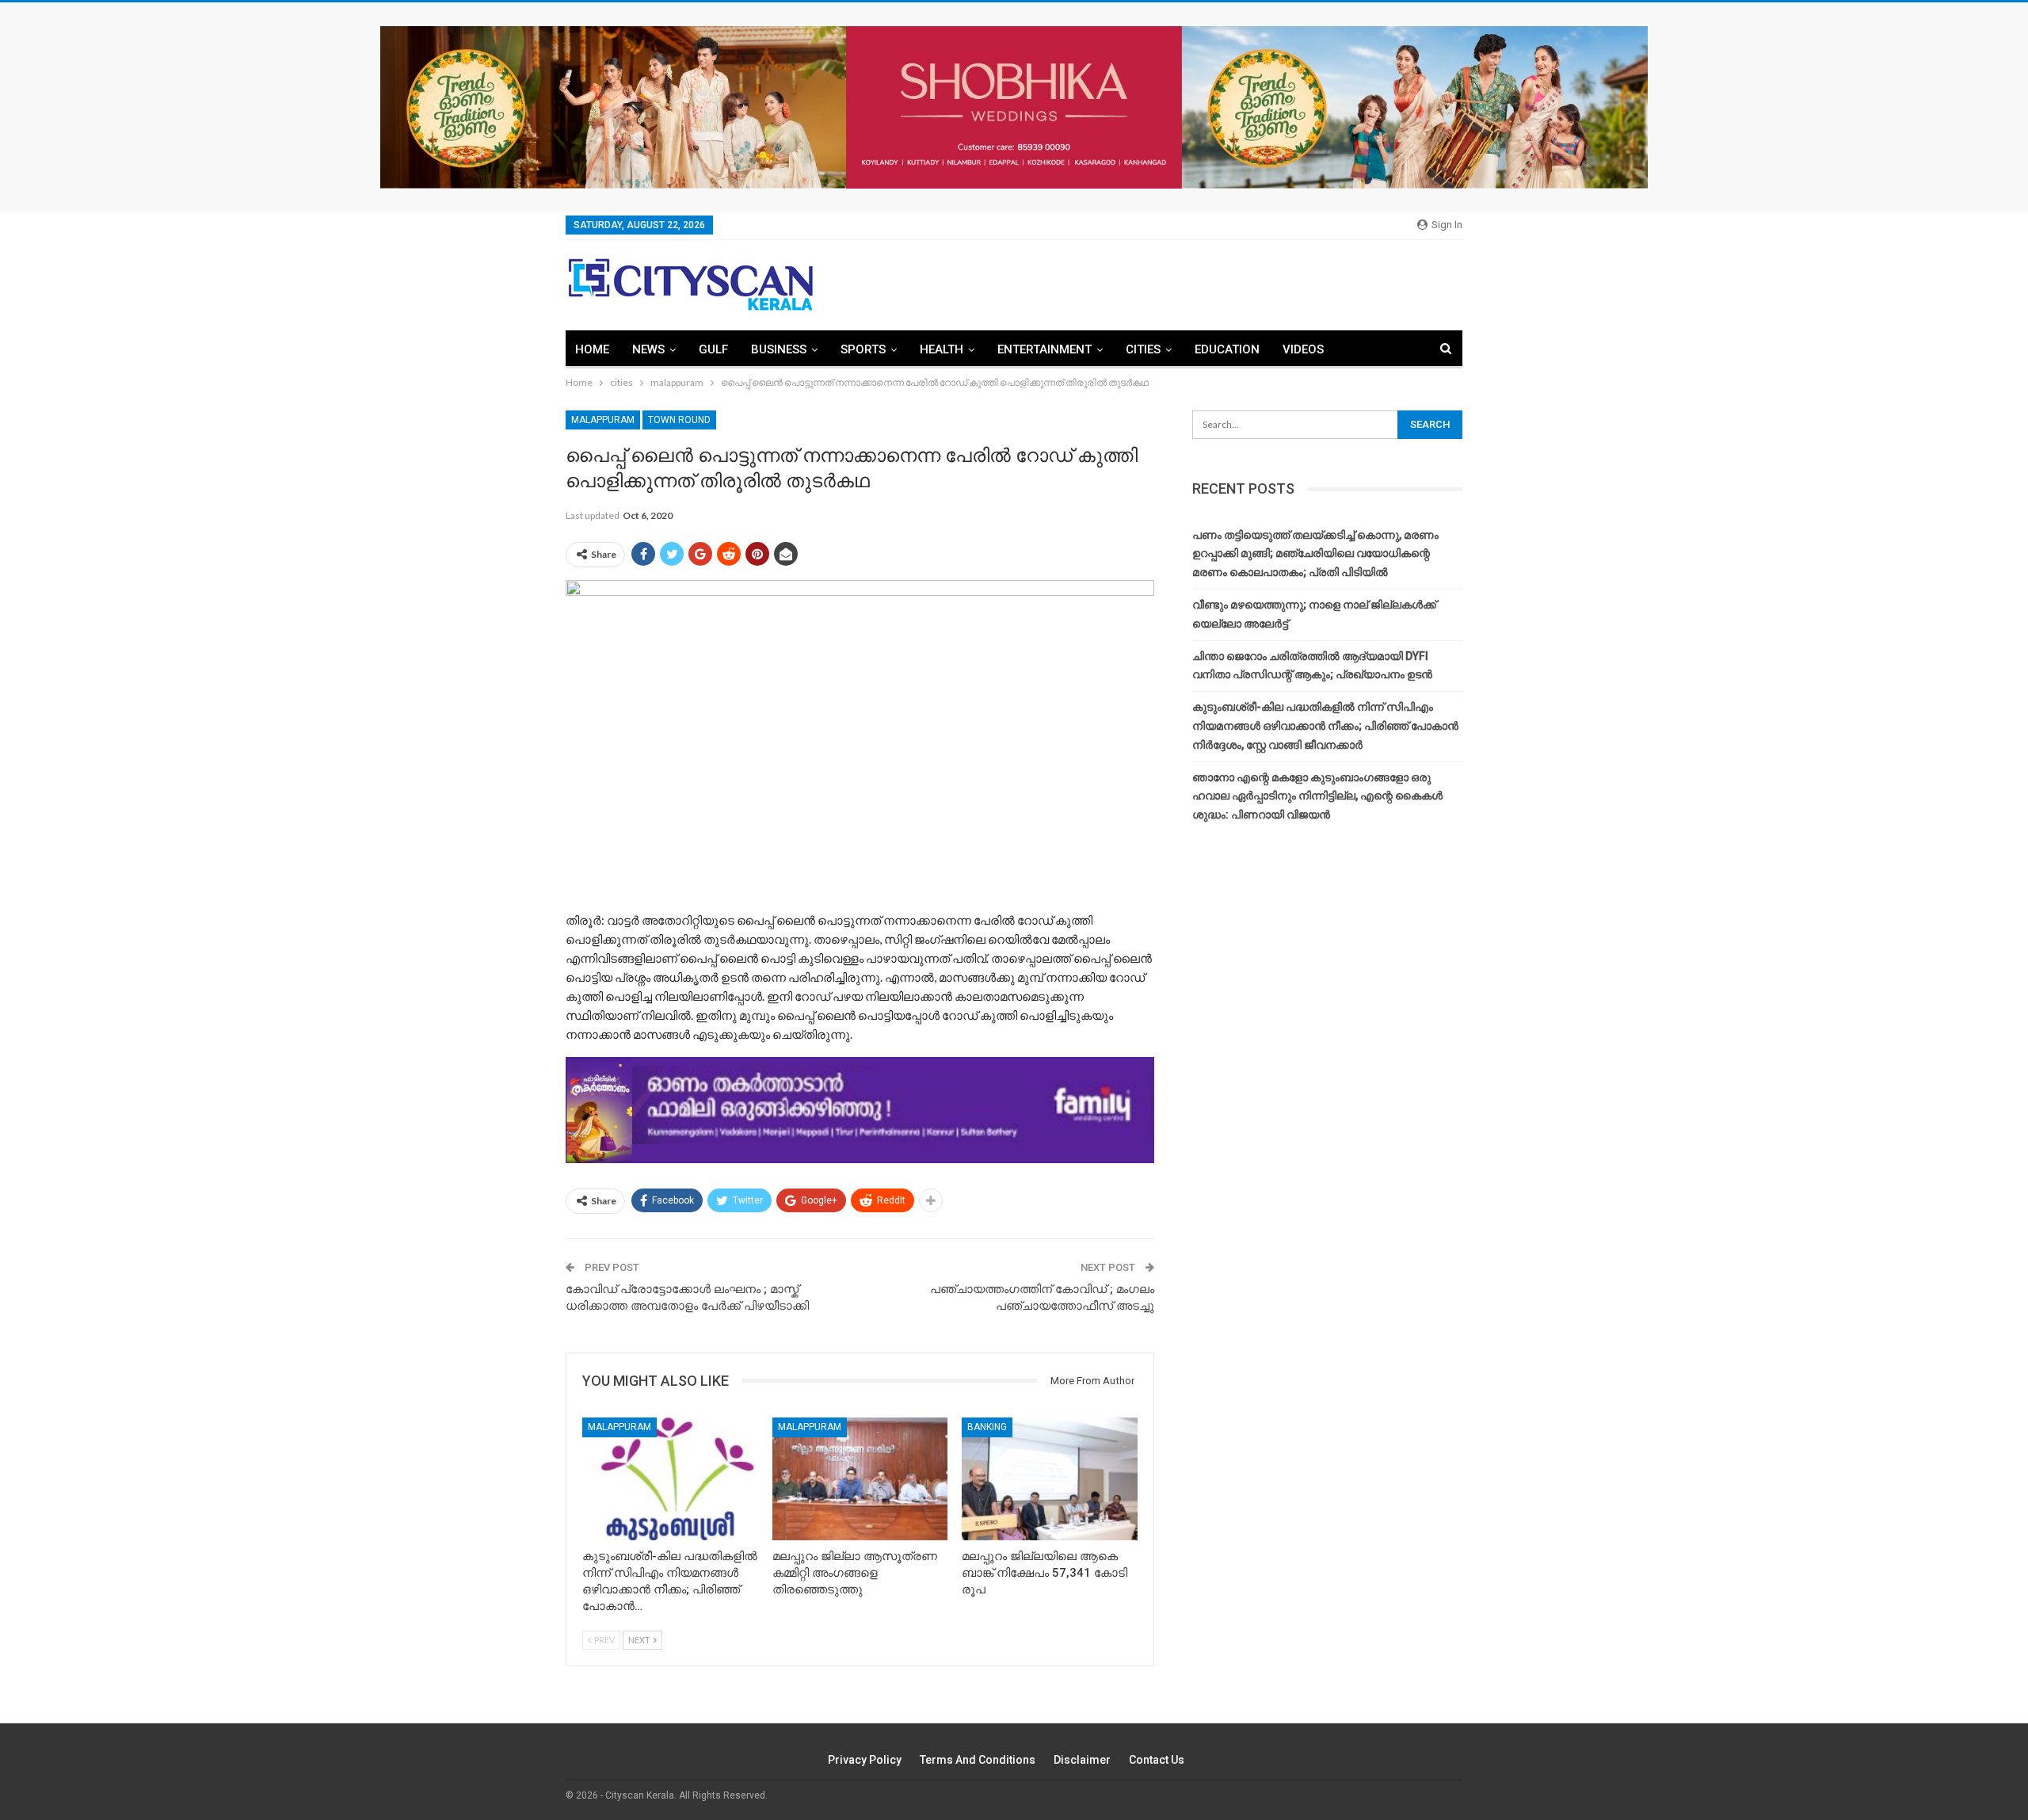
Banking (987, 1427)
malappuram (603, 420)
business (779, 349)
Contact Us (1157, 1760)
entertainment (1044, 349)
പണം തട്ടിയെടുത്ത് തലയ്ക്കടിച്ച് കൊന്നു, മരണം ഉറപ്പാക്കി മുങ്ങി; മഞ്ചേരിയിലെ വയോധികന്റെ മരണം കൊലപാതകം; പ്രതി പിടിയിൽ (1315, 554)
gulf (713, 349)
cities (1143, 349)
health (942, 349)
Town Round (679, 420)
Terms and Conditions (978, 1760)
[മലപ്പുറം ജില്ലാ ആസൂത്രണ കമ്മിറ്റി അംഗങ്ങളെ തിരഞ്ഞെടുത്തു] (860, 1479)
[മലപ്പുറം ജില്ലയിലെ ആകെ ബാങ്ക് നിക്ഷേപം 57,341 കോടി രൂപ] (1050, 1479)
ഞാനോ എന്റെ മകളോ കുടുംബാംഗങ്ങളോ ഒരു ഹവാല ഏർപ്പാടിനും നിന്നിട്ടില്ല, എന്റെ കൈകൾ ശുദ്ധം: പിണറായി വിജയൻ (1317, 796)
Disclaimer (1082, 1760)
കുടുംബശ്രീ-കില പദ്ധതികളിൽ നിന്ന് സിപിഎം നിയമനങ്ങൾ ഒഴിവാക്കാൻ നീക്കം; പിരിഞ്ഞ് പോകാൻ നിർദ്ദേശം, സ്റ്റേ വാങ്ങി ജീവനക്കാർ (1325, 726)
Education (1227, 349)
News (648, 349)
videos (1303, 349)
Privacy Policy (865, 1760)
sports (863, 349)
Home (592, 349)
